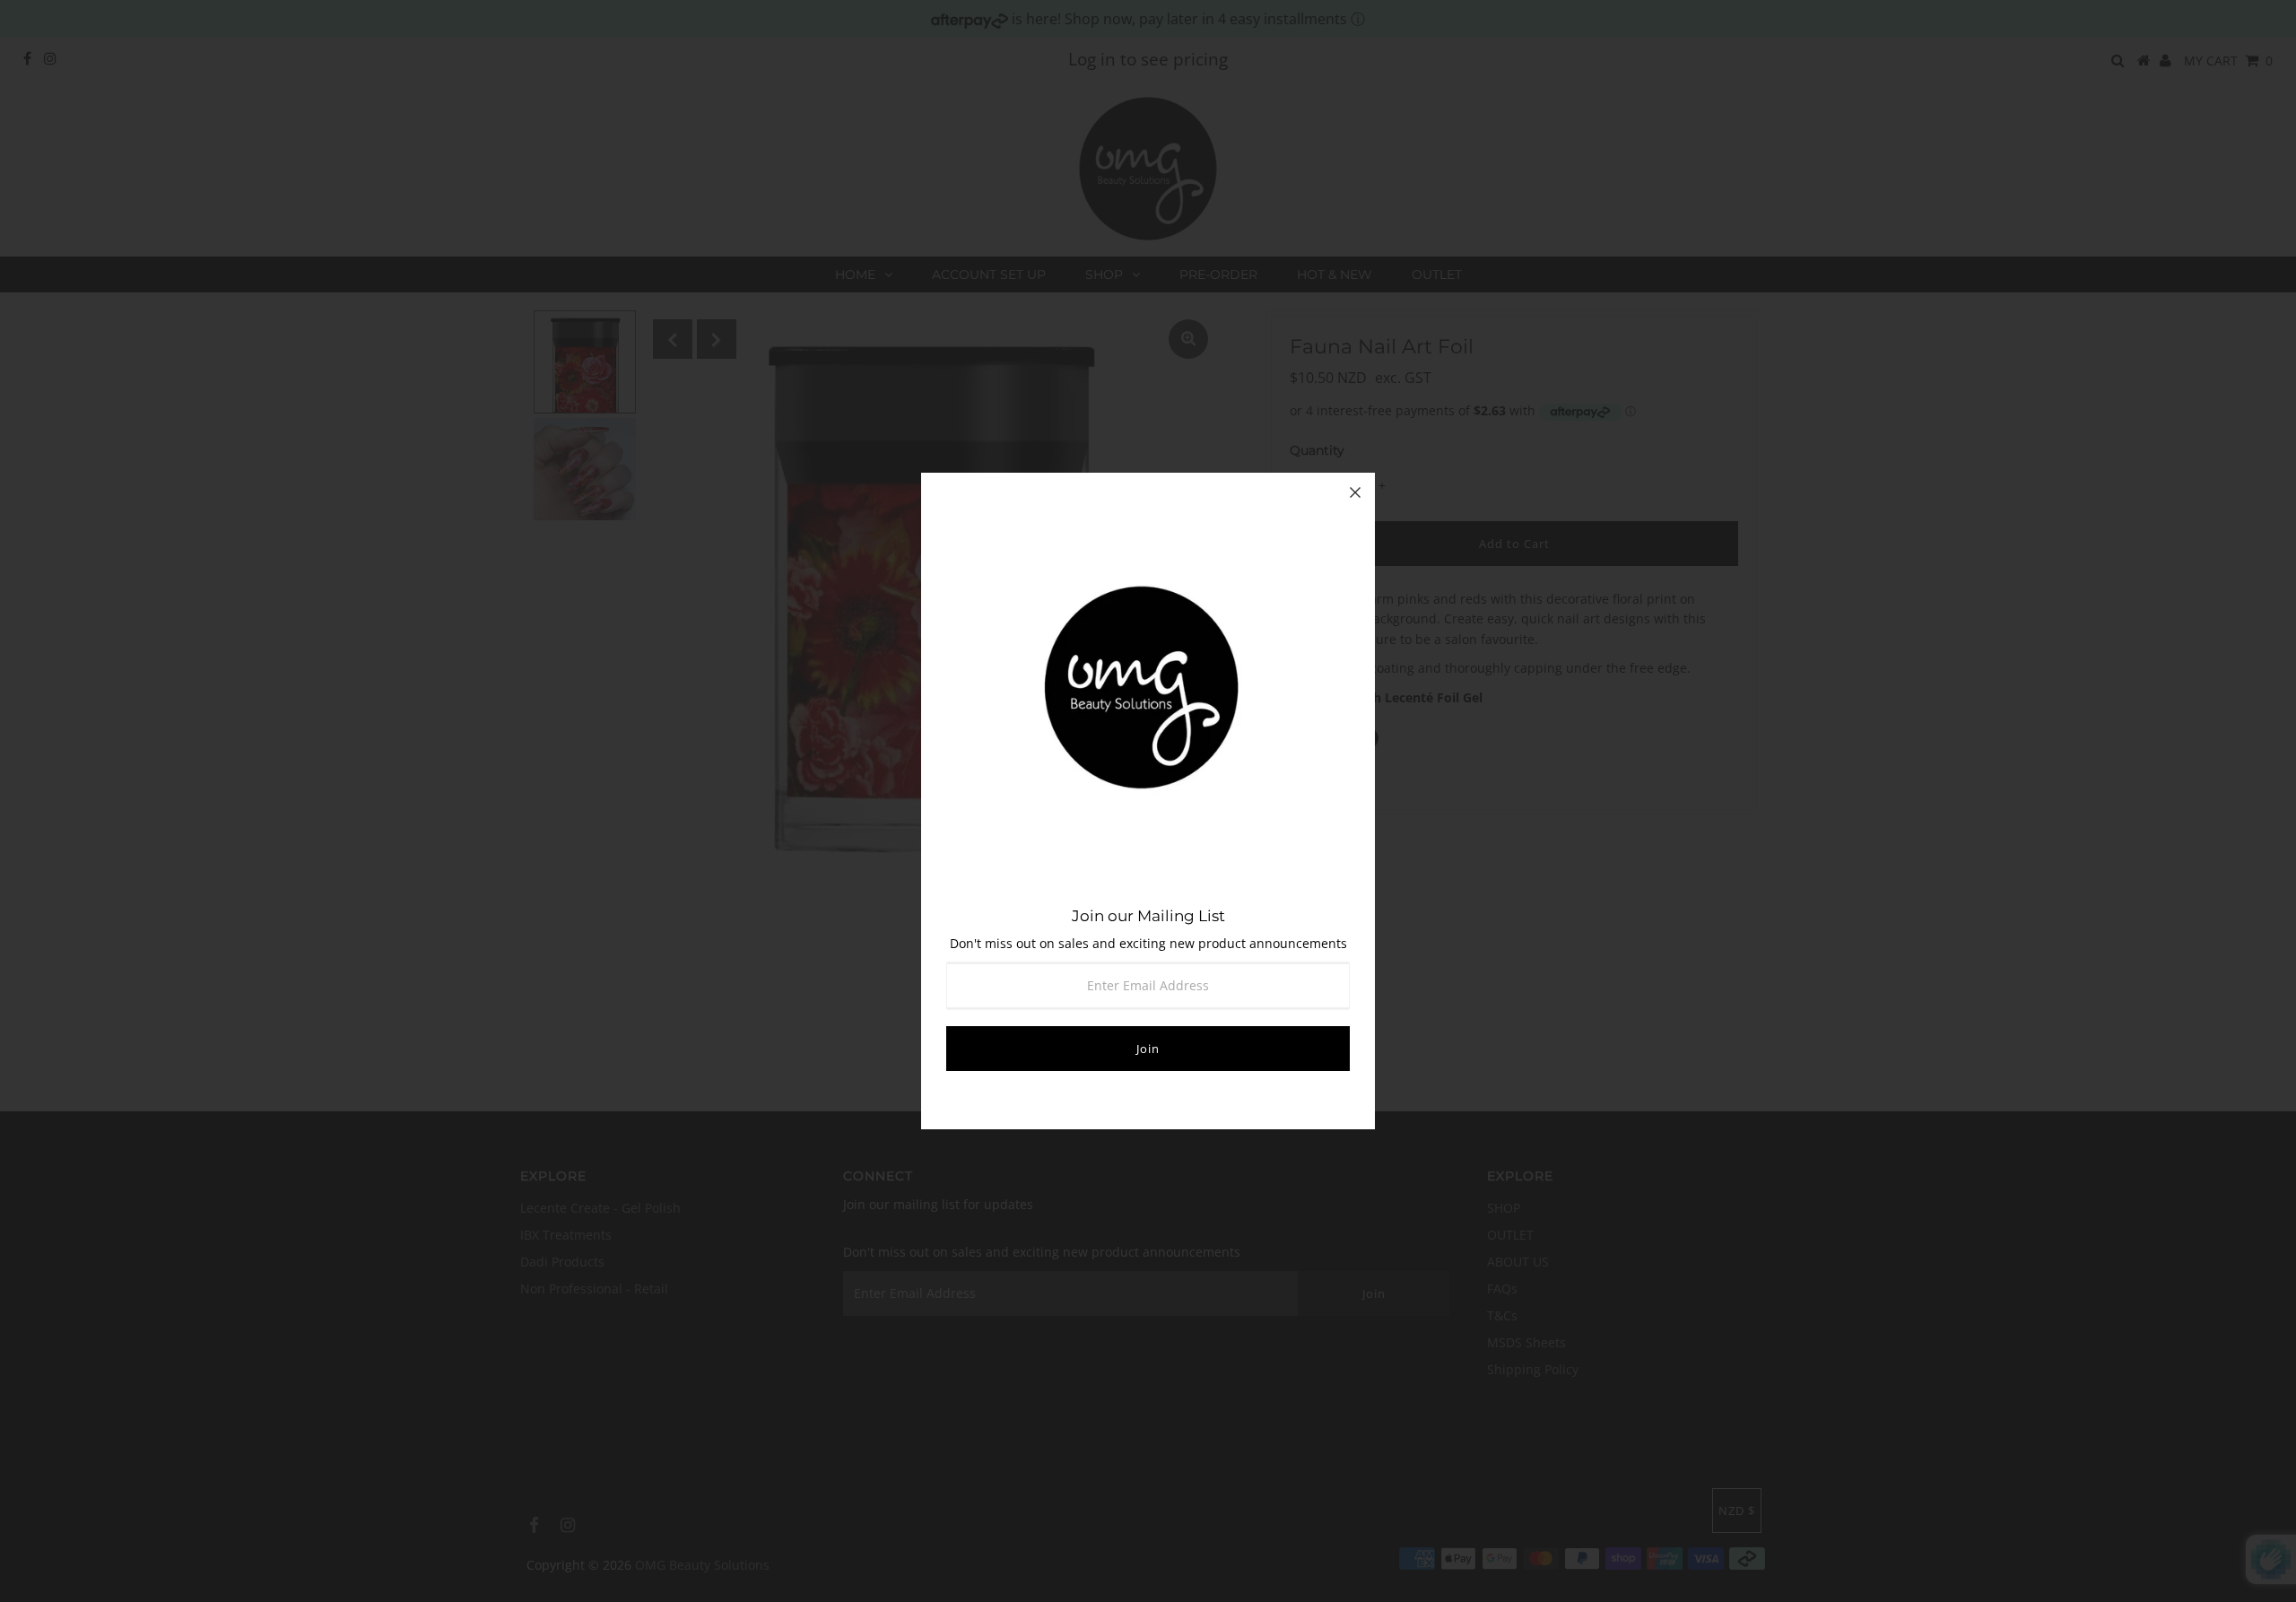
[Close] (1355, 492)
